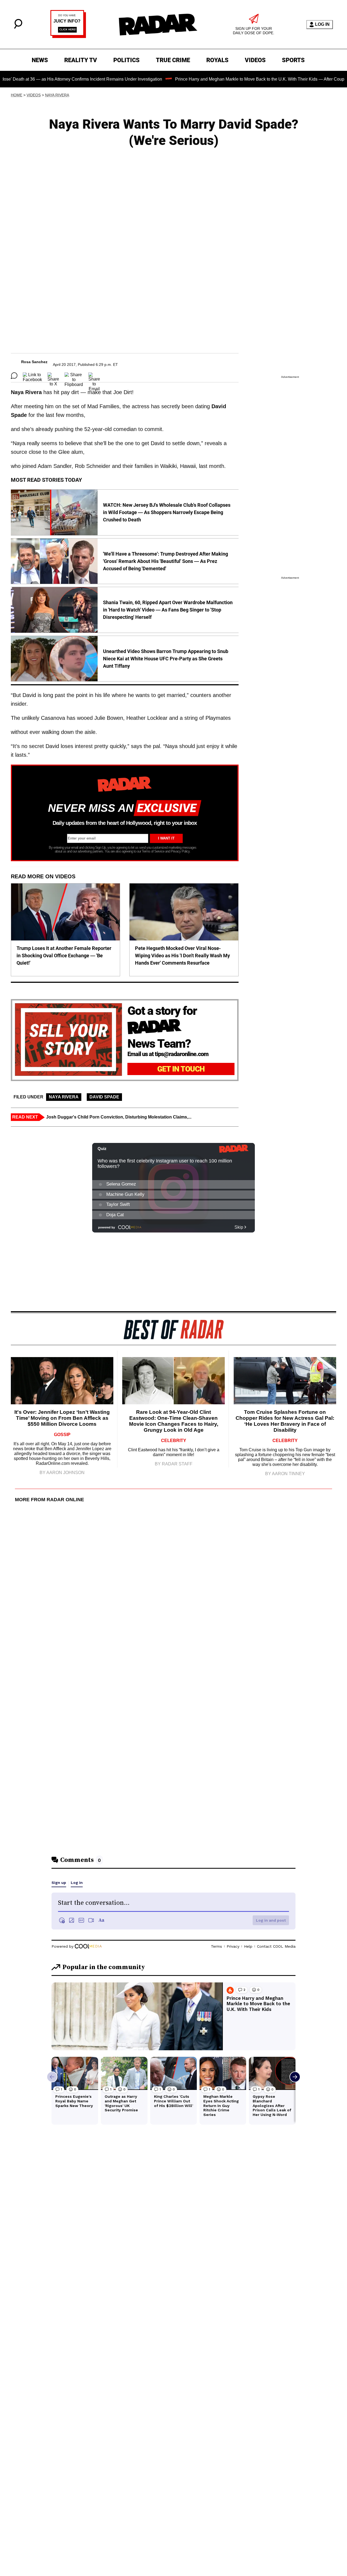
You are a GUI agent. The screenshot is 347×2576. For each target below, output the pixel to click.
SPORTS (293, 60)
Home (17, 95)
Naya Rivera (57, 95)
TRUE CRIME (173, 60)
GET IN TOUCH (181, 1069)
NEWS (40, 60)
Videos (34, 95)
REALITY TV (81, 60)
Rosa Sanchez (34, 362)
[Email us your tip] (68, 37)
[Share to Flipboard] (74, 376)
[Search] (18, 27)
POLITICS (126, 60)
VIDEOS (255, 60)
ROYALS (217, 60)
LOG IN (322, 24)
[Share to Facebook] (32, 376)
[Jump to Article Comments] (14, 376)
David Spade (104, 1097)
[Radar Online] (158, 24)
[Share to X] (53, 376)
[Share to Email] (94, 376)
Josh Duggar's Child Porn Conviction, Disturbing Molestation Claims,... (119, 1117)
